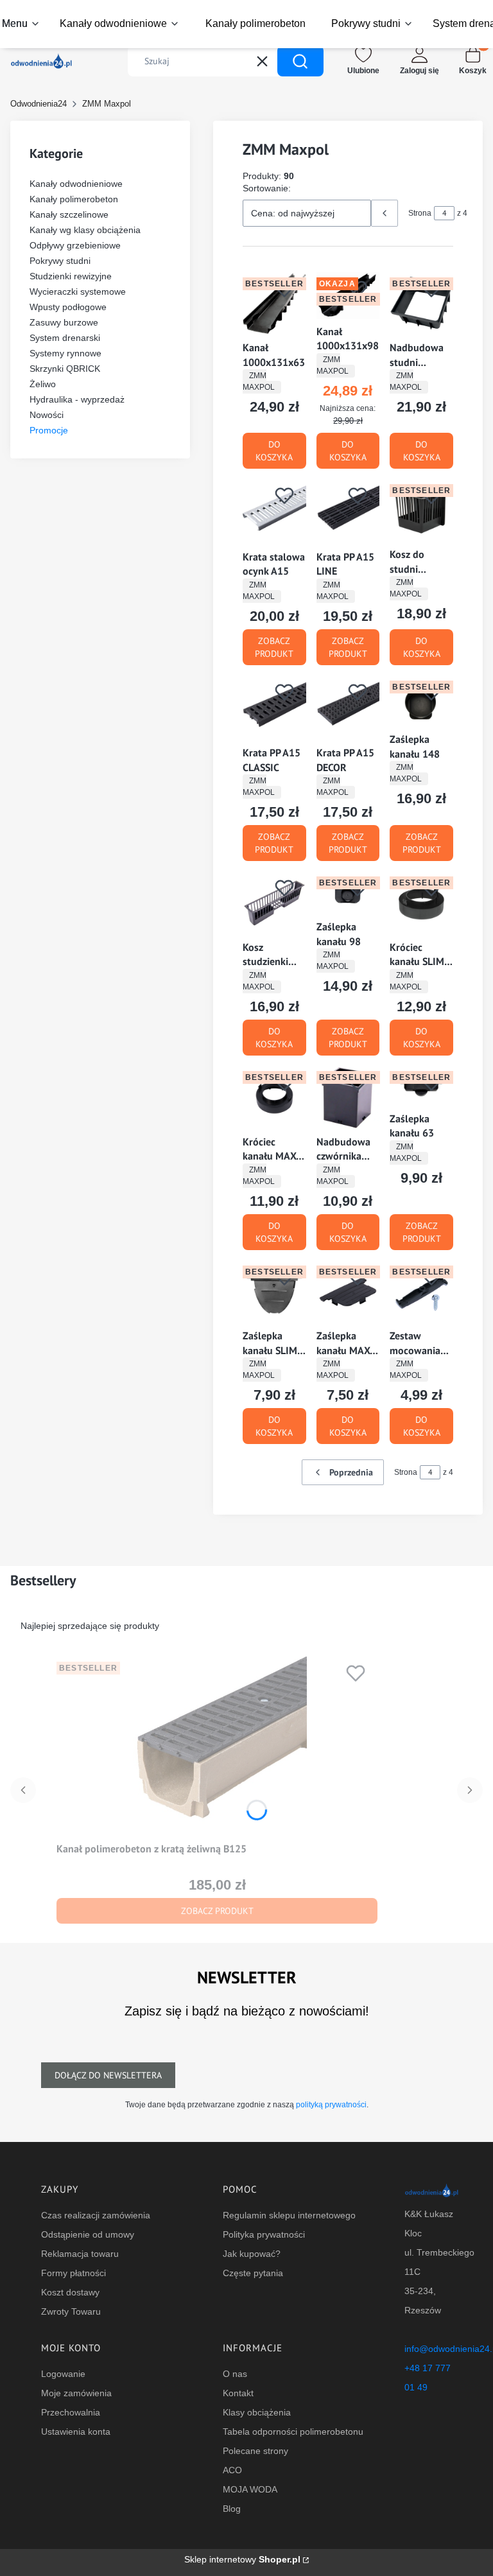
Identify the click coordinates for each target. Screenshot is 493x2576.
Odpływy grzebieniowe (75, 245)
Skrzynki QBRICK (65, 369)
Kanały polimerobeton (74, 199)
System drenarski (65, 338)
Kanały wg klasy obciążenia (85, 230)
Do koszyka (274, 451)
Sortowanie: (267, 188)
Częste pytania (253, 2273)
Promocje (49, 430)
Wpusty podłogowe (68, 307)
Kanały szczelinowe (69, 214)
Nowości (47, 415)
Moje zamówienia (76, 2393)
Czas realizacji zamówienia (96, 2215)
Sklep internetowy (242, 2559)
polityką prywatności (331, 2105)
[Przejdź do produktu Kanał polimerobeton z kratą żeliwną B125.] (217, 1746)
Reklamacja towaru (80, 2254)
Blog (232, 2509)
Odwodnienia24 (39, 104)
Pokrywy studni (60, 261)
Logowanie (63, 2374)
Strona (420, 213)
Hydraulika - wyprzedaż (77, 399)
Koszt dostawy (70, 2292)
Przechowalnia (71, 2412)
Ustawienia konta (76, 2432)
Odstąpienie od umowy (88, 2234)
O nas (235, 2374)
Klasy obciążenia (257, 2412)
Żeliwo (43, 384)
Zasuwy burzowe (64, 322)
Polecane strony (255, 2451)
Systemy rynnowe (65, 353)
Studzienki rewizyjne (71, 276)
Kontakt (238, 2393)
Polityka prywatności (264, 2234)
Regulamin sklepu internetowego (289, 2215)
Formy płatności (74, 2273)
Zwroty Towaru (71, 2311)
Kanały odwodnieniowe (76, 184)
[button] (300, 61)
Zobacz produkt (274, 647)
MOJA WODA (250, 2489)
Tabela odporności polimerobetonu (293, 2432)
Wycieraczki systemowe (78, 292)
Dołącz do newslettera (108, 2075)
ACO (232, 2470)
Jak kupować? (252, 2254)
